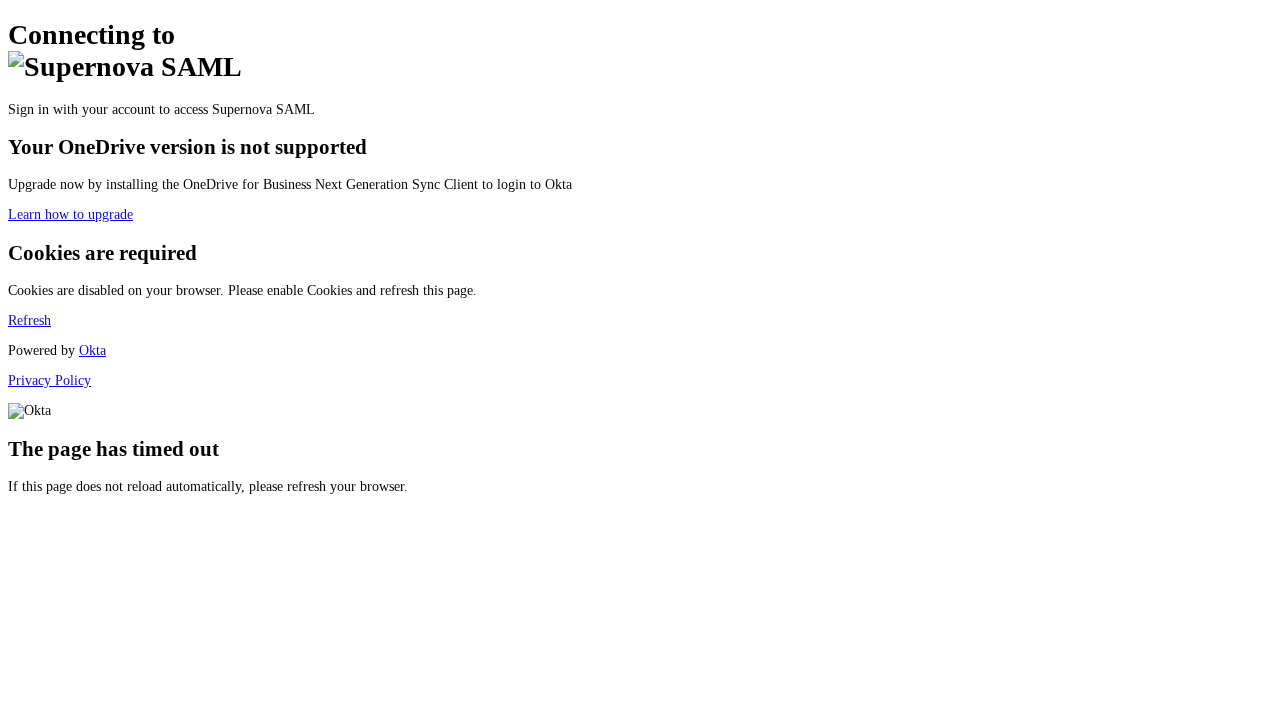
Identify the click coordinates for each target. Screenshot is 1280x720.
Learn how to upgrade (70, 214)
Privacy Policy (49, 380)
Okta (92, 350)
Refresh (29, 320)
